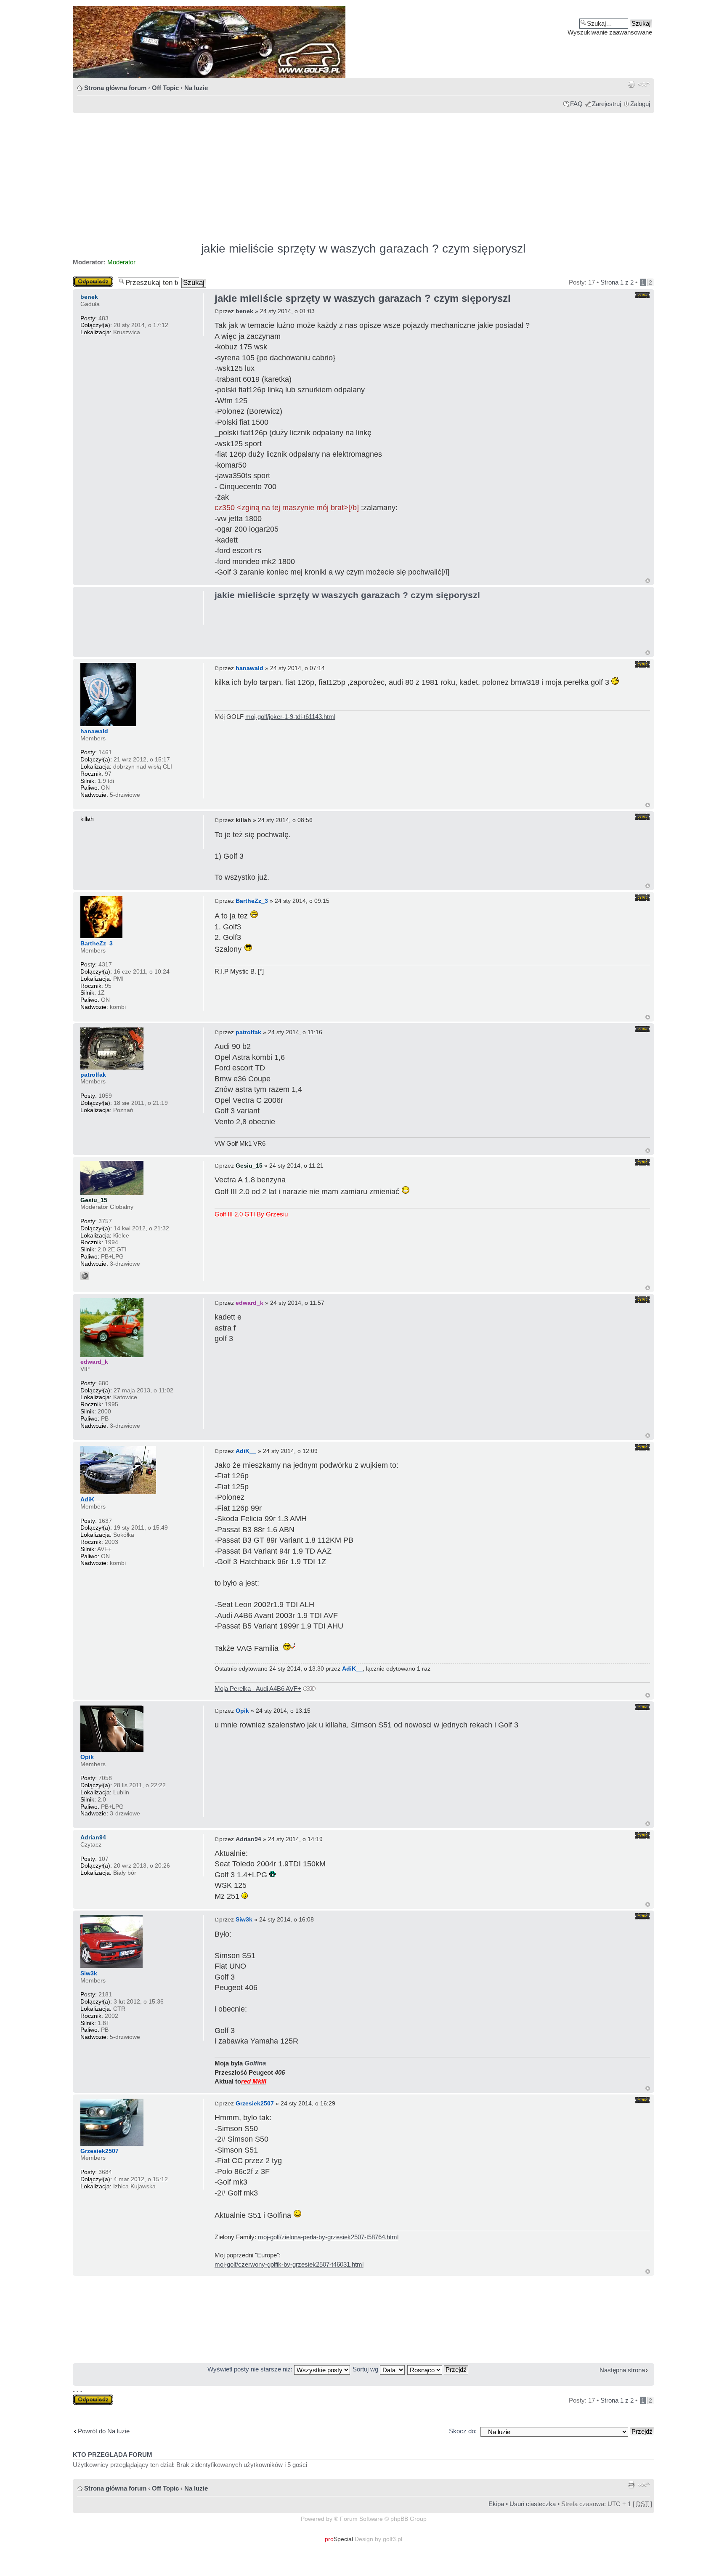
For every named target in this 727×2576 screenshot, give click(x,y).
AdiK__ (246, 1451)
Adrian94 (248, 1839)
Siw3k (244, 1919)
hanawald (249, 668)
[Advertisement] (325, 174)
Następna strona (622, 2370)
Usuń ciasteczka (533, 2504)
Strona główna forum (115, 88)
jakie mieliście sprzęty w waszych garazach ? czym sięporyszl (363, 249)
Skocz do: (463, 2431)
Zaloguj (640, 104)
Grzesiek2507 (255, 2103)
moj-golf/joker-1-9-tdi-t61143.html (290, 717)
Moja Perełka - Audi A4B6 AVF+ (258, 1689)
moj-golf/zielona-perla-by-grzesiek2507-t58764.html (328, 2237)
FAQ (576, 104)
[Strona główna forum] (363, 42)
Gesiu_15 (249, 1166)
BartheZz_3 (252, 901)
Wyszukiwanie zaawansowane (610, 32)
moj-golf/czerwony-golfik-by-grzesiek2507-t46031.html (289, 2264)
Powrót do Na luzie (104, 2431)
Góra (648, 581)
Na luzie (196, 88)
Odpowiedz (88, 280)
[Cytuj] (642, 295)
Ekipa (496, 2504)
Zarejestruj (606, 104)
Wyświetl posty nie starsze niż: (251, 2369)
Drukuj (631, 84)
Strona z (617, 282)
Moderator (121, 262)
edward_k (249, 1303)
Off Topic (165, 88)
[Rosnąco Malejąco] (438, 2369)
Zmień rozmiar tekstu (644, 84)
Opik (242, 1711)
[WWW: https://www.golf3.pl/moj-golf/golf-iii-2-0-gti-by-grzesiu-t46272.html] (85, 1276)
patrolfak (248, 1032)
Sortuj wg (366, 2369)
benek (244, 311)
